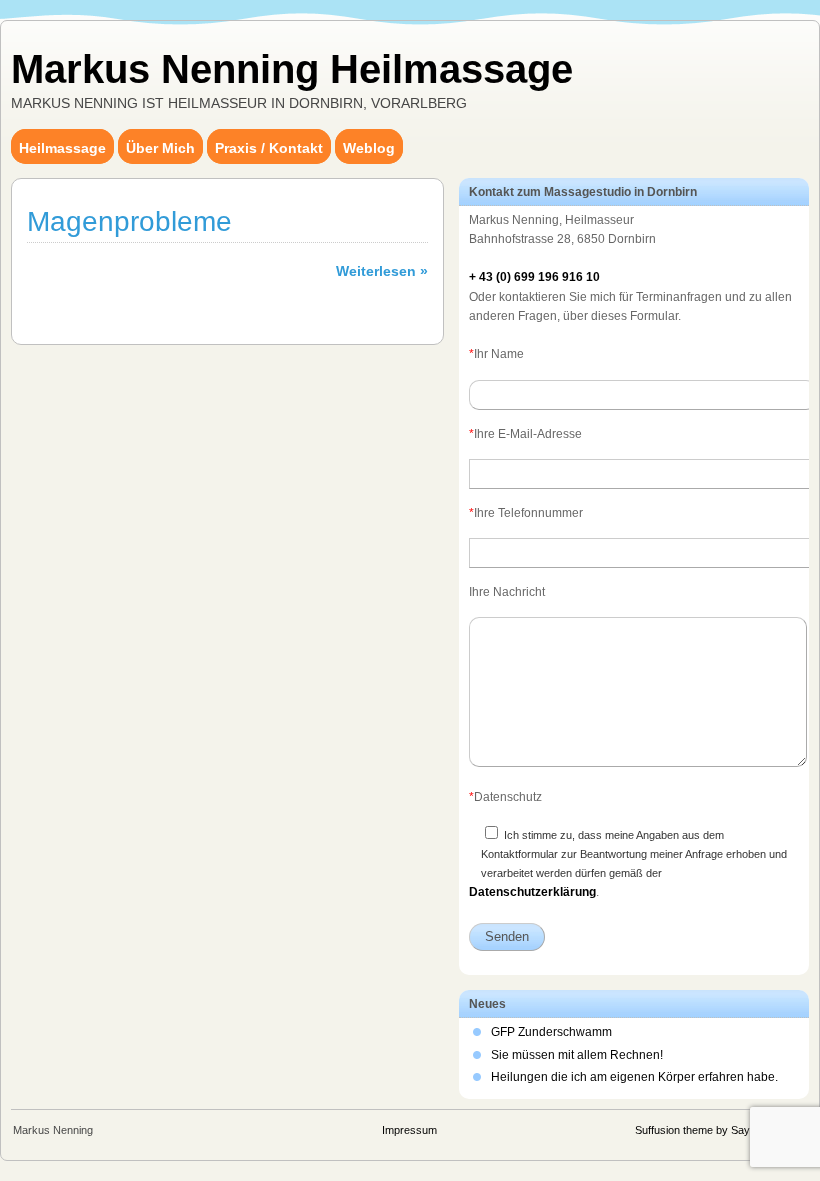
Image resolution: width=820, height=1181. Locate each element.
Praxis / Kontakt (269, 148)
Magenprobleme (129, 221)
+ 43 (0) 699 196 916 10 (534, 277)
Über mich (160, 148)
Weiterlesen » (382, 271)
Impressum (409, 1130)
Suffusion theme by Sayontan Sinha (721, 1130)
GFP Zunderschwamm (551, 1032)
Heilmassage (62, 148)
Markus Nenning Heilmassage (292, 69)
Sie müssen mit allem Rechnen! (577, 1055)
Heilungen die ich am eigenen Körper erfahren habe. (634, 1077)
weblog (369, 148)
